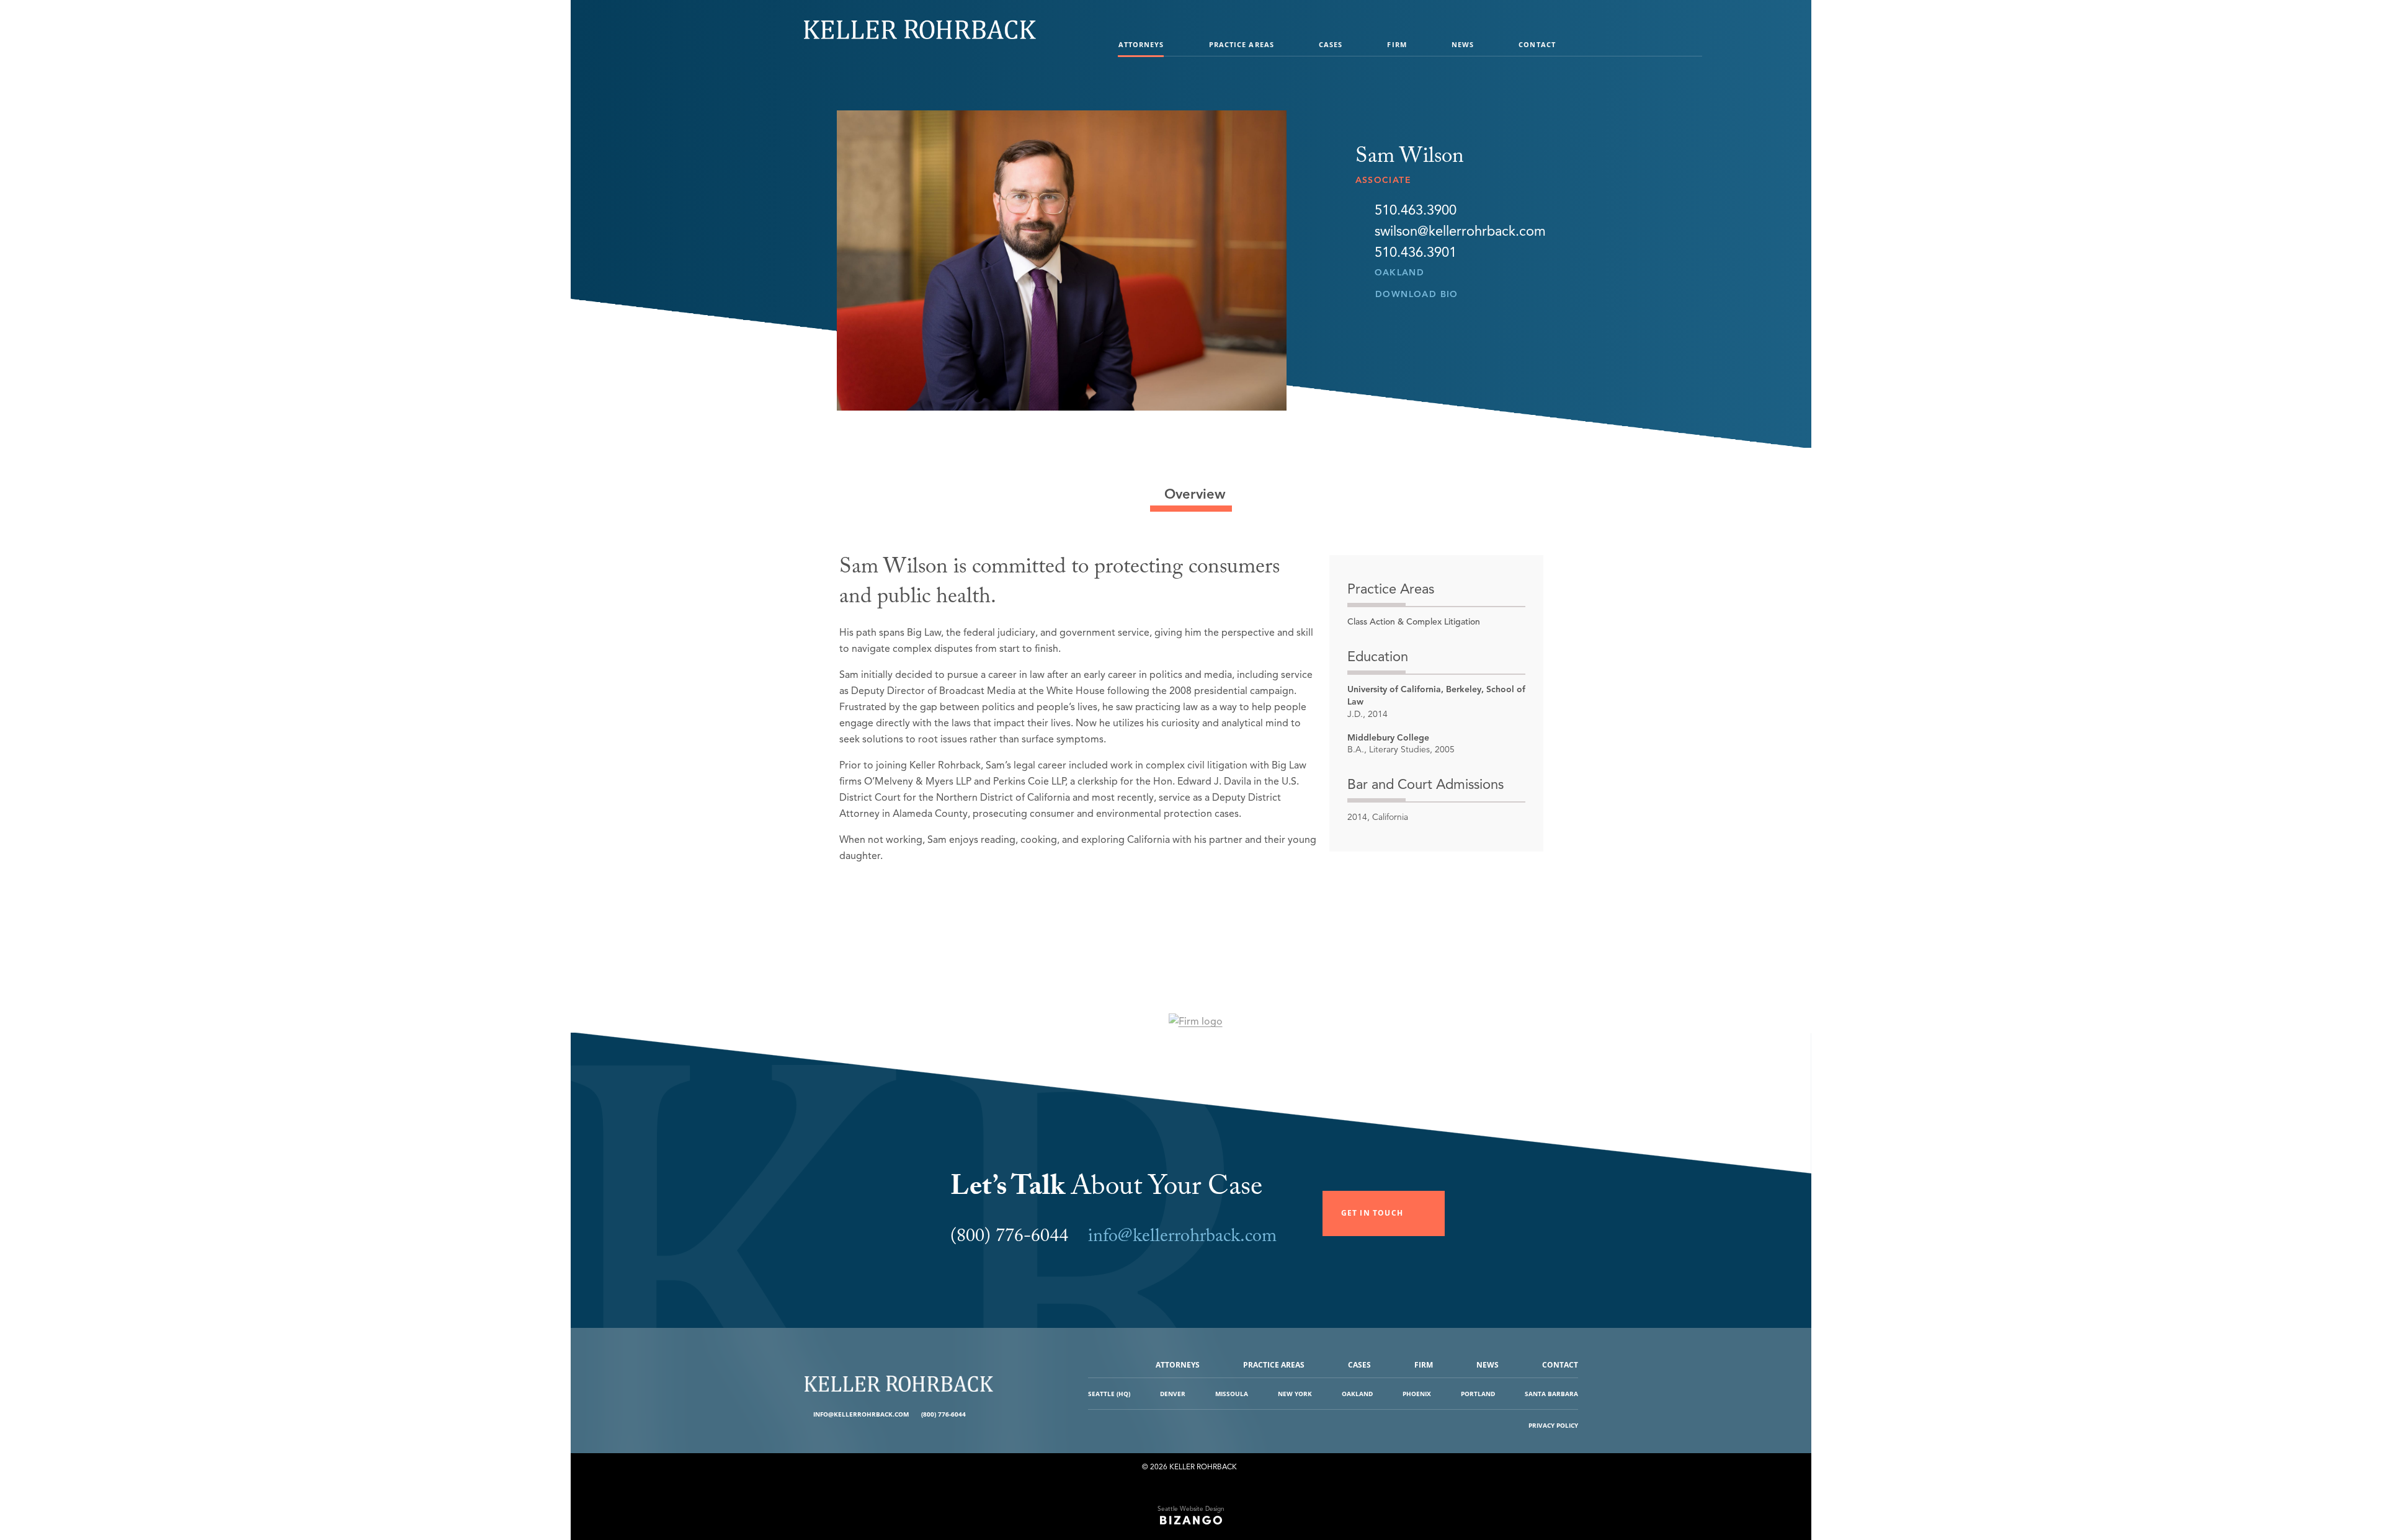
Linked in (986, 1414)
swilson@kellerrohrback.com (1460, 231)
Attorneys (1141, 44)
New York (1295, 1394)
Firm (1397, 44)
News (1463, 44)
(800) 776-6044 (943, 1414)
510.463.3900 (1416, 210)
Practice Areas (1242, 44)
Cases (1331, 44)
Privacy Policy (1553, 1425)
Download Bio (1417, 294)
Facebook (977, 1414)
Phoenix (1417, 1394)
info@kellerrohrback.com (1182, 1238)
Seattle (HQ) (1109, 1394)
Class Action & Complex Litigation (1414, 622)
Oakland (1400, 273)
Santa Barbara (1551, 1394)
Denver (1173, 1394)
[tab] (1191, 494)
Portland (1478, 1394)
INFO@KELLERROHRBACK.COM (861, 1414)
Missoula (1232, 1394)
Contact (1537, 44)
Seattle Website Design (1191, 1509)
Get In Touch (1372, 1213)
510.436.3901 (1416, 252)
